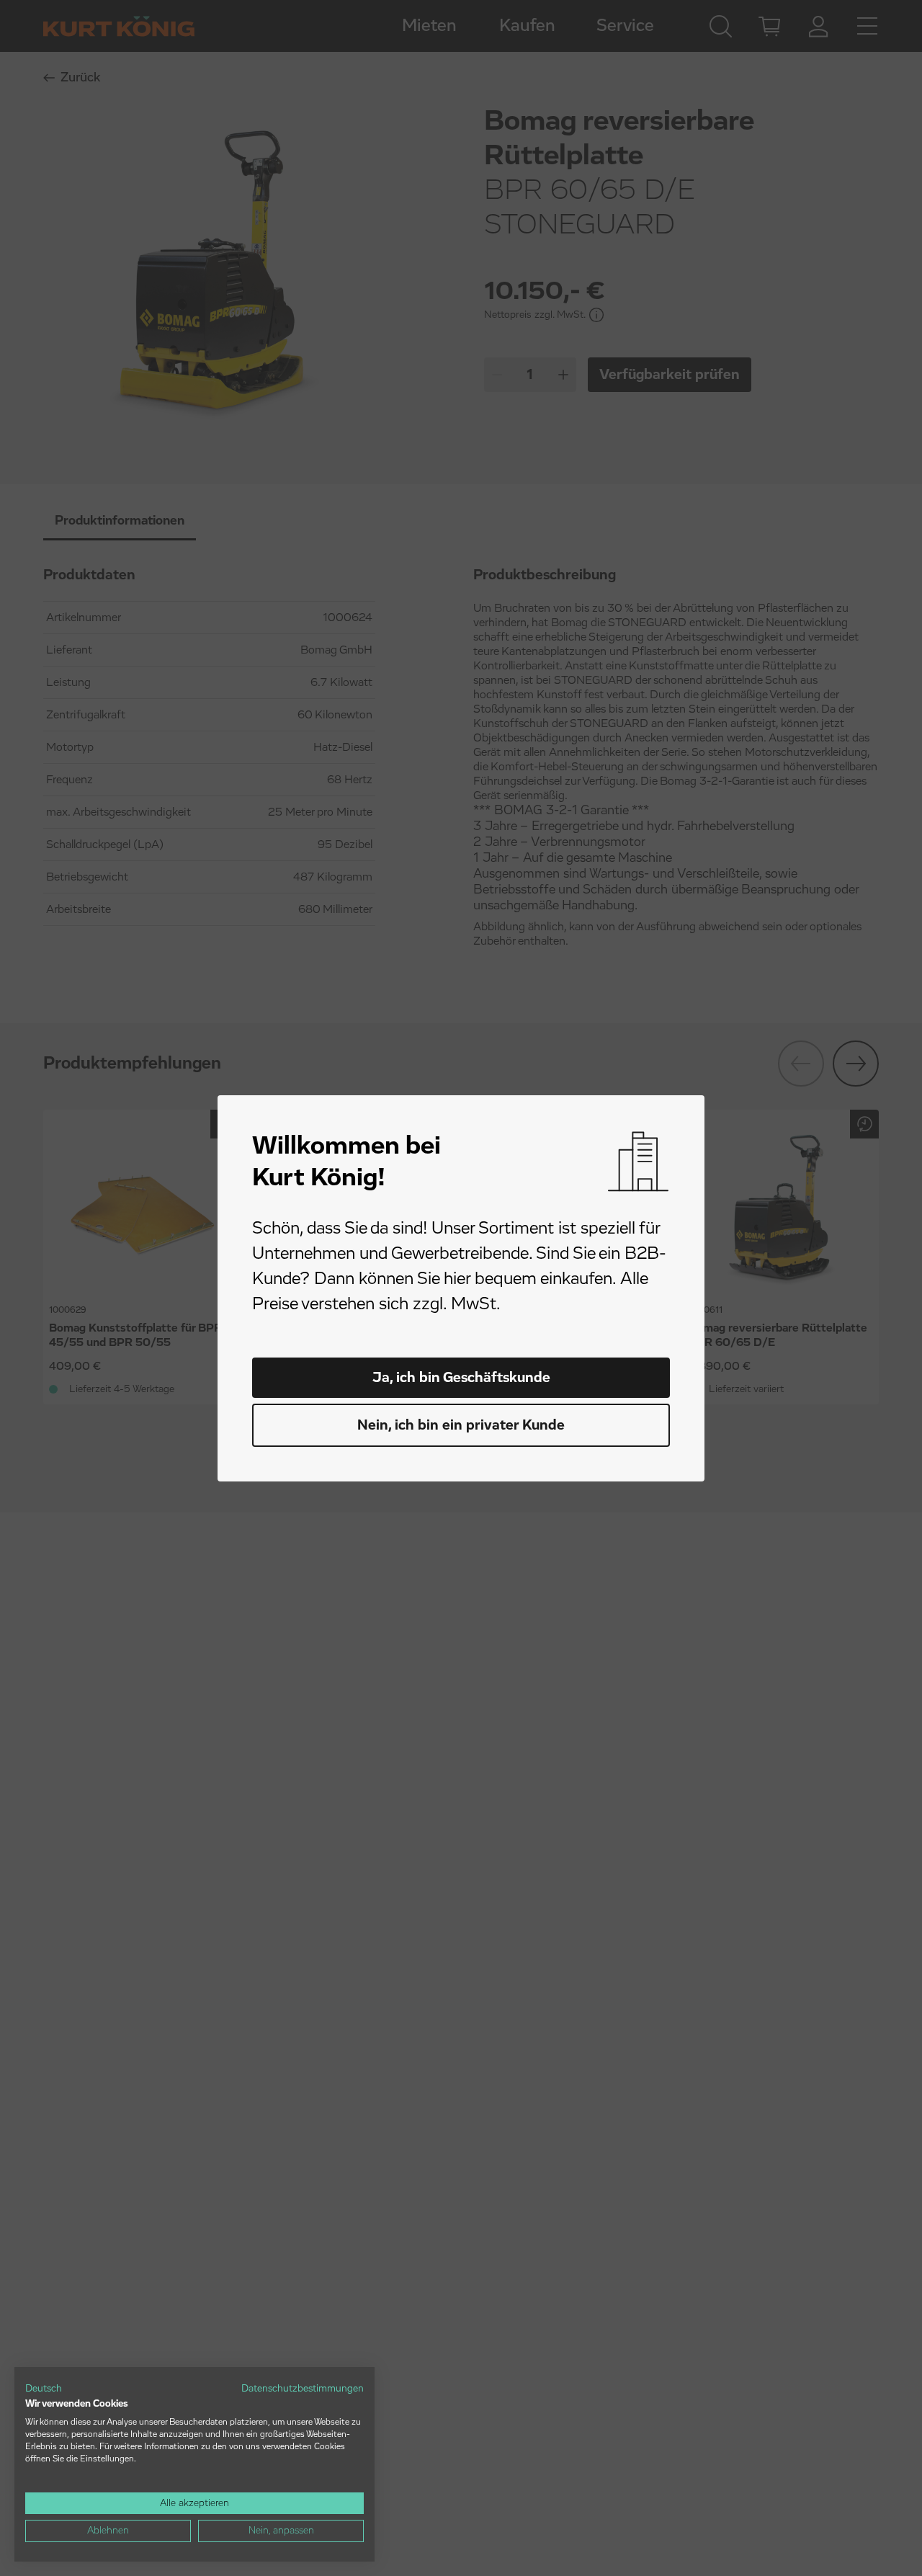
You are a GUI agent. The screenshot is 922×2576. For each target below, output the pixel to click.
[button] (44, 2389)
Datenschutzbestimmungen (303, 2389)
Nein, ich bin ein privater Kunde (461, 1425)
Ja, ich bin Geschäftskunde (461, 1378)
